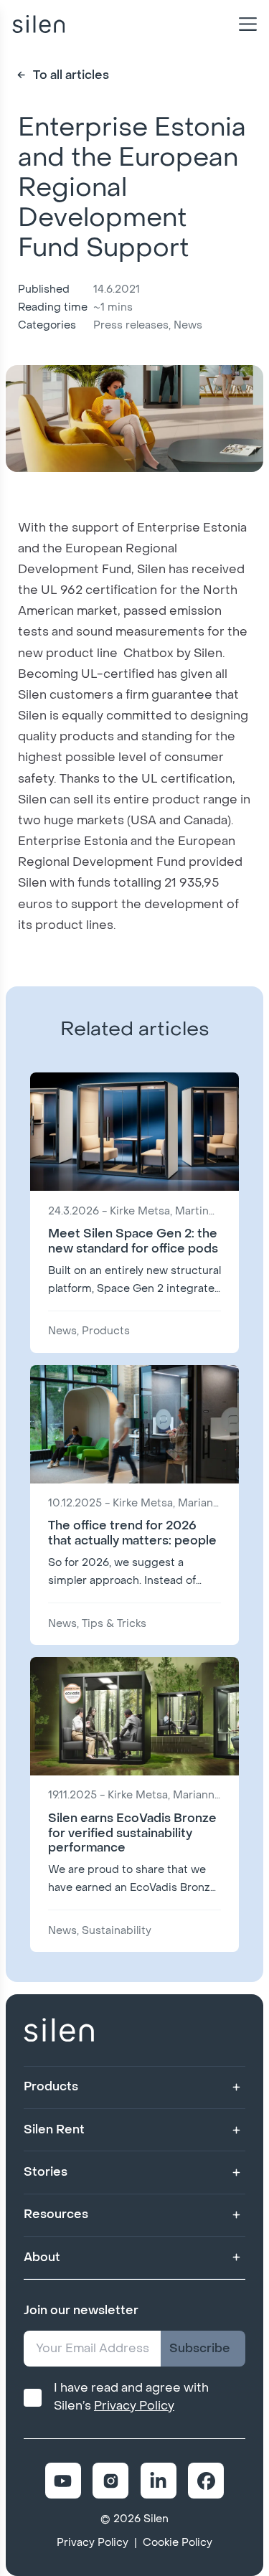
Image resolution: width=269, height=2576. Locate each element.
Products (51, 2086)
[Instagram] (110, 2481)
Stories (46, 2172)
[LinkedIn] (159, 2481)
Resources (56, 2214)
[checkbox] (33, 2398)
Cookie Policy (178, 2543)
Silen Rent (54, 2129)
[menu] (245, 24)
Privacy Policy (134, 2406)
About (42, 2257)
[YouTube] (63, 2481)
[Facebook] (206, 2481)
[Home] (38, 24)
